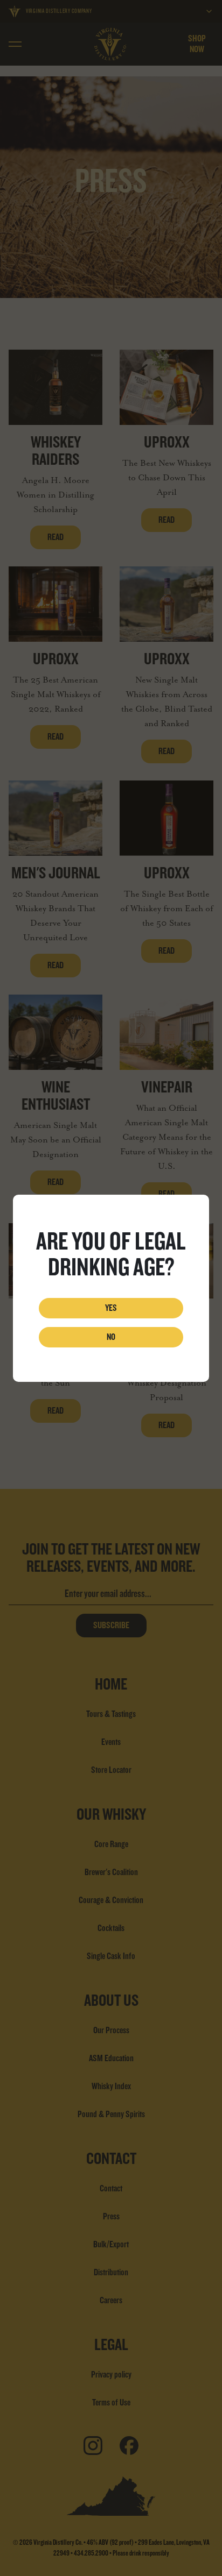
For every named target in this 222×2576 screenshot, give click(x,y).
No (111, 1337)
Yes (111, 1308)
